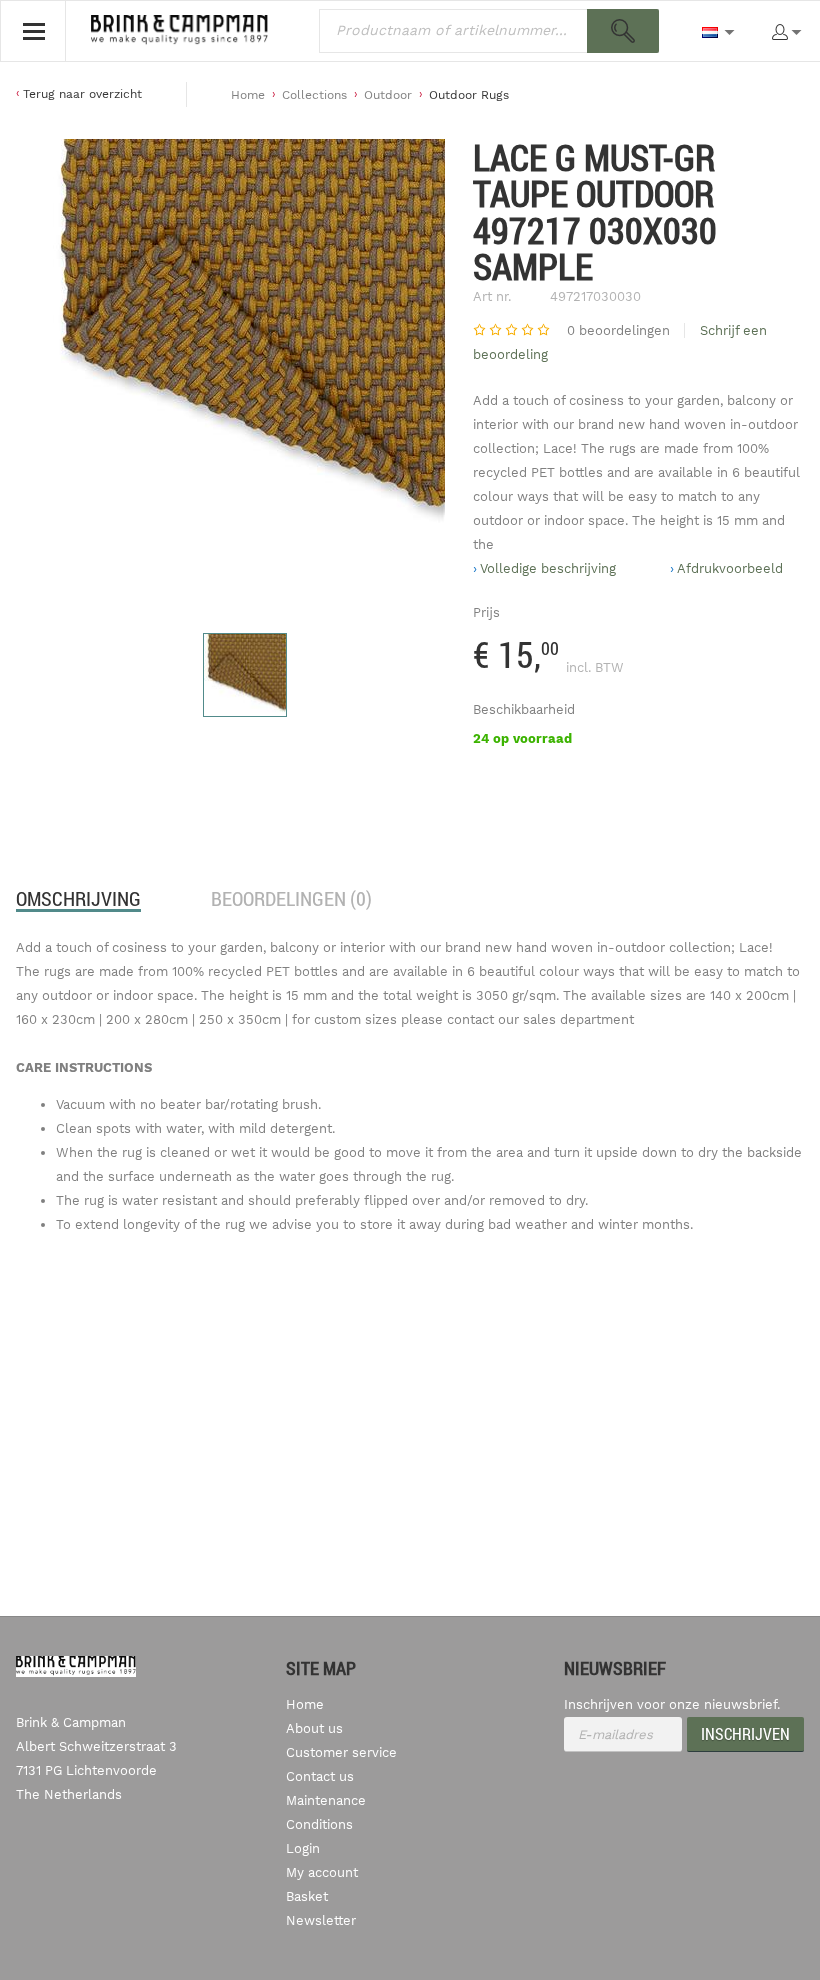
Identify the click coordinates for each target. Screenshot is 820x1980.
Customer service (341, 1752)
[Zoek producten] (623, 31)
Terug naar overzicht (82, 94)
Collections (314, 95)
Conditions (319, 1824)
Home (248, 95)
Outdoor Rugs (469, 95)
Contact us (320, 1776)
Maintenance (326, 1800)
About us (314, 1728)
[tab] (78, 899)
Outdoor (388, 95)
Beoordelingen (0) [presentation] (291, 898)
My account (322, 1872)
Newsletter (321, 1920)
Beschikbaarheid (524, 709)
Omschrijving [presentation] (78, 898)
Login (303, 1848)
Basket (307, 1896)
